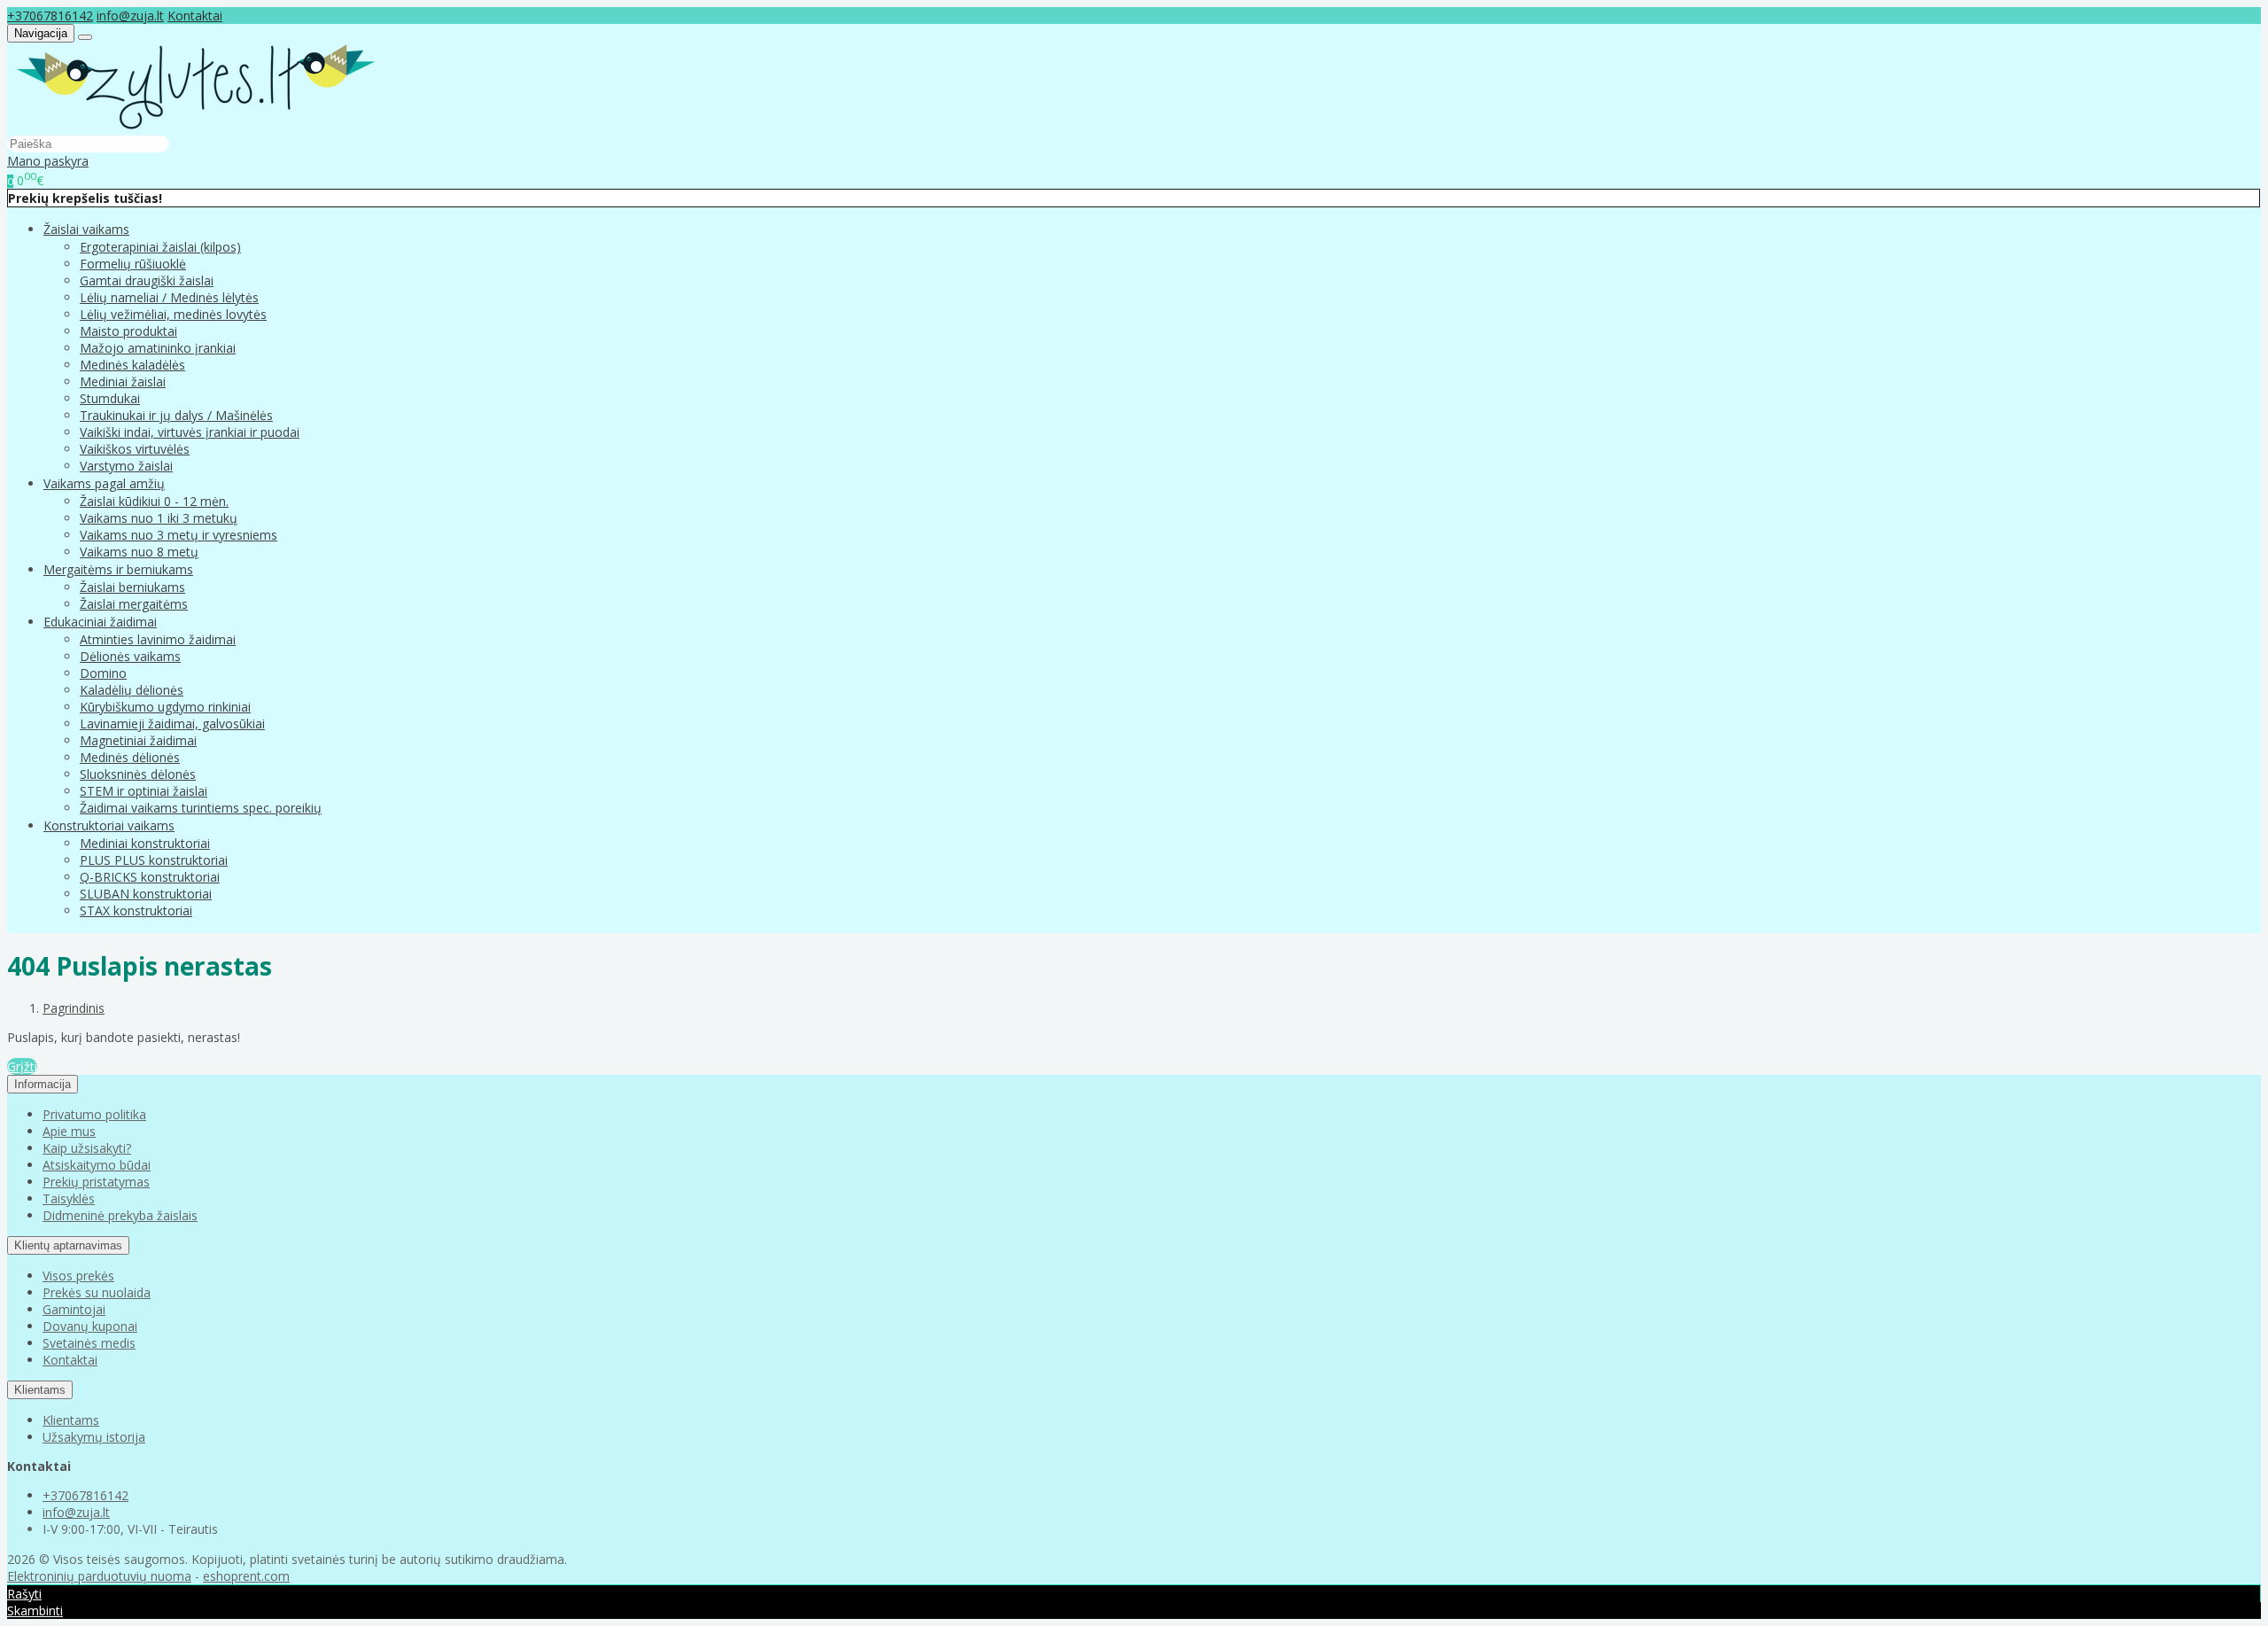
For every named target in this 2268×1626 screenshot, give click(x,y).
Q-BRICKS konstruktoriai (150, 877)
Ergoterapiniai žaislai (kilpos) (160, 247)
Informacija (43, 1084)
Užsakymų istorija (94, 1437)
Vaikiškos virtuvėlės (135, 449)
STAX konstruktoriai (136, 910)
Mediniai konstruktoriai (145, 843)
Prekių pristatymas (96, 1182)
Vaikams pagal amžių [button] (104, 483)
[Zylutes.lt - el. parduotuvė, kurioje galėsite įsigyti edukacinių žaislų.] (196, 126)
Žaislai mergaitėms (134, 604)
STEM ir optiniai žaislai (144, 791)
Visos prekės (78, 1276)
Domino (103, 673)
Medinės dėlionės (130, 757)
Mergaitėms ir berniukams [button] (118, 569)
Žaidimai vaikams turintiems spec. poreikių (201, 808)
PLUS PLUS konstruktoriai (154, 860)
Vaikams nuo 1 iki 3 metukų (159, 518)
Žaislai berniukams (132, 587)
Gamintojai (74, 1309)
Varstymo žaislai (126, 466)
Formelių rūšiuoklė (133, 264)
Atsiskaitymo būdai (97, 1165)
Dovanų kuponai (90, 1326)
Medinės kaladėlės (132, 365)
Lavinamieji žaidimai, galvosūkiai (172, 724)
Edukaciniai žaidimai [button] (100, 622)
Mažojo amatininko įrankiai (158, 348)
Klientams (40, 1390)
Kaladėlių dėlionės (132, 690)
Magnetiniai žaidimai (138, 740)
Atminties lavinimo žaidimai (158, 639)
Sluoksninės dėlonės (138, 774)
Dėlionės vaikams (130, 656)
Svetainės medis (89, 1343)
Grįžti (22, 1066)
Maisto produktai (128, 331)
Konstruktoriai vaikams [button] (109, 825)
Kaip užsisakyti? (87, 1148)
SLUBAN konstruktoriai (146, 894)
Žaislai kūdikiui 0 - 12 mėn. (154, 501)
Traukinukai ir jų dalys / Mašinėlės (176, 415)
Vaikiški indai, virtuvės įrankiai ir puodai (190, 432)
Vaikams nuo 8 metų (139, 552)
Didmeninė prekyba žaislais (120, 1215)
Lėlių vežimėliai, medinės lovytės (173, 314)
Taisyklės (69, 1198)
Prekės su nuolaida (97, 1292)
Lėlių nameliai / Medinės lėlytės (169, 297)
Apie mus (69, 1131)
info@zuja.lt (130, 16)
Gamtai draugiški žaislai (147, 280)
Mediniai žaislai (123, 381)
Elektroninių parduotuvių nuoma (99, 1576)
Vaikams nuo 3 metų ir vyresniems (179, 535)
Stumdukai (110, 398)
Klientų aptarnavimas (68, 1245)
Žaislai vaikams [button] (86, 229)
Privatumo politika (94, 1114)
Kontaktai (195, 16)
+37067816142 (50, 16)
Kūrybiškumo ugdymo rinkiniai (165, 707)
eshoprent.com (246, 1576)
